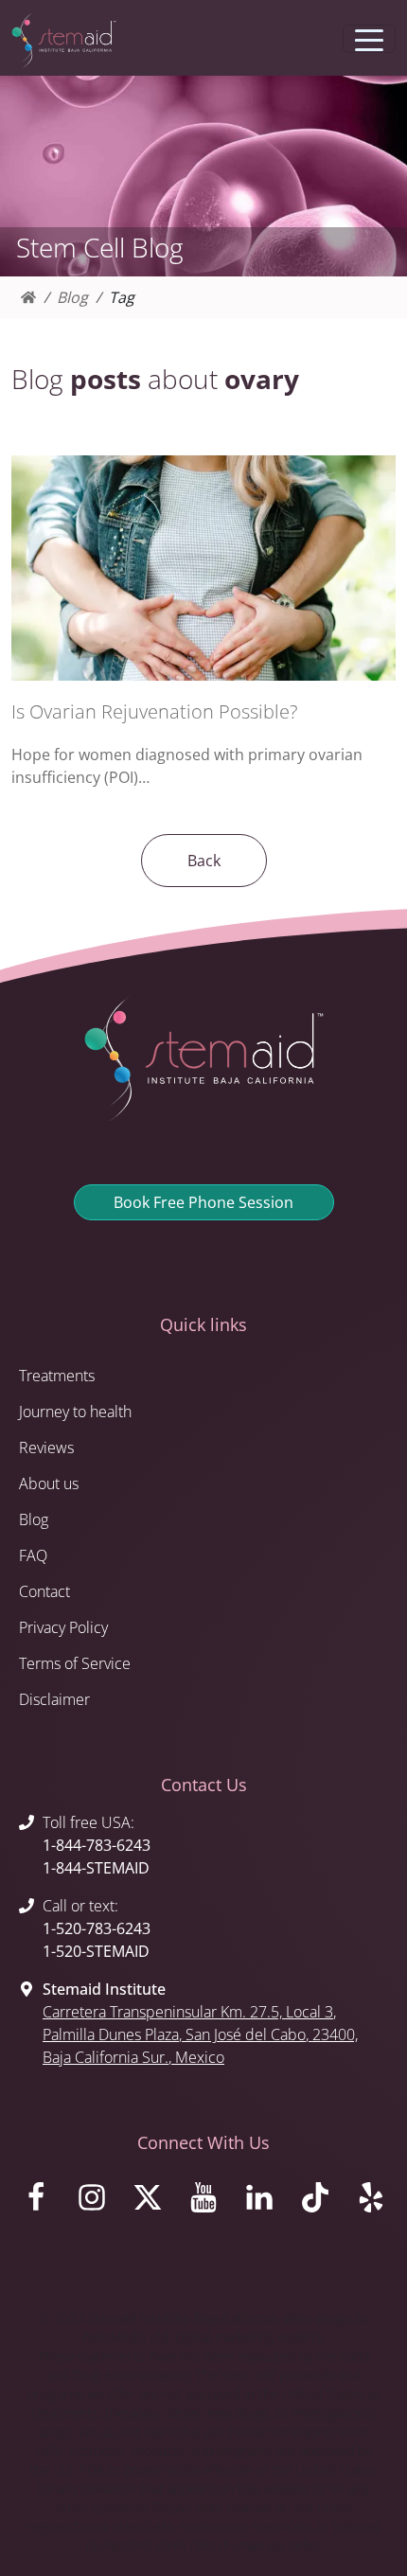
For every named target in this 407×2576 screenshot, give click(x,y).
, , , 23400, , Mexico (200, 2034)
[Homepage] (28, 297)
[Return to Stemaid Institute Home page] (64, 41)
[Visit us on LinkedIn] (260, 2202)
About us (49, 1483)
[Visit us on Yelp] (372, 2202)
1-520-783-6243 (97, 1928)
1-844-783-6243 (97, 1845)
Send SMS (244, 39)
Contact (44, 1591)
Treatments (57, 1376)
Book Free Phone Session (203, 1202)
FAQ (33, 1555)
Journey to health (75, 1412)
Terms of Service (75, 1663)
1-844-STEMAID (96, 1868)
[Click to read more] (203, 568)
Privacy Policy (63, 1627)
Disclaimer (54, 1699)
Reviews (46, 1448)
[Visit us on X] (147, 2202)
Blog (72, 297)
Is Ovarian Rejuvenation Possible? (154, 711)
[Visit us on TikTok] (316, 2202)
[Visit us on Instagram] (91, 2202)
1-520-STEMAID (96, 1951)
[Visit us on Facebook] (35, 2202)
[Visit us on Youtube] (203, 2202)
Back (204, 861)
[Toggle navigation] (369, 39)
